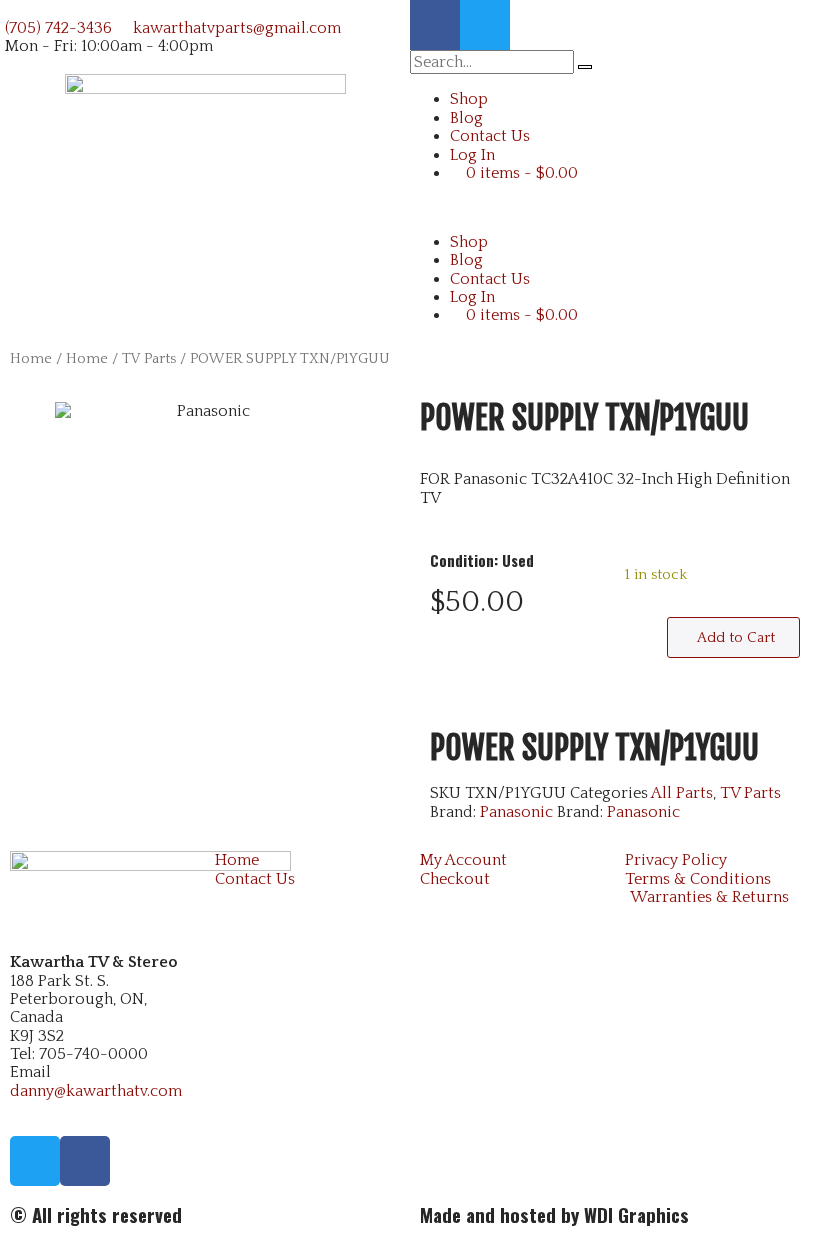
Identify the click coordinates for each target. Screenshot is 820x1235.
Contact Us (490, 136)
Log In (472, 155)
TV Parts (149, 359)
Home (31, 359)
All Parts (682, 793)
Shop (469, 99)
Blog (466, 118)
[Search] (585, 67)
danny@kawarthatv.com (96, 1091)
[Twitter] (485, 25)
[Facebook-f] (435, 25)
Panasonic (516, 812)
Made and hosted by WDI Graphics (554, 1214)
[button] (615, 207)
